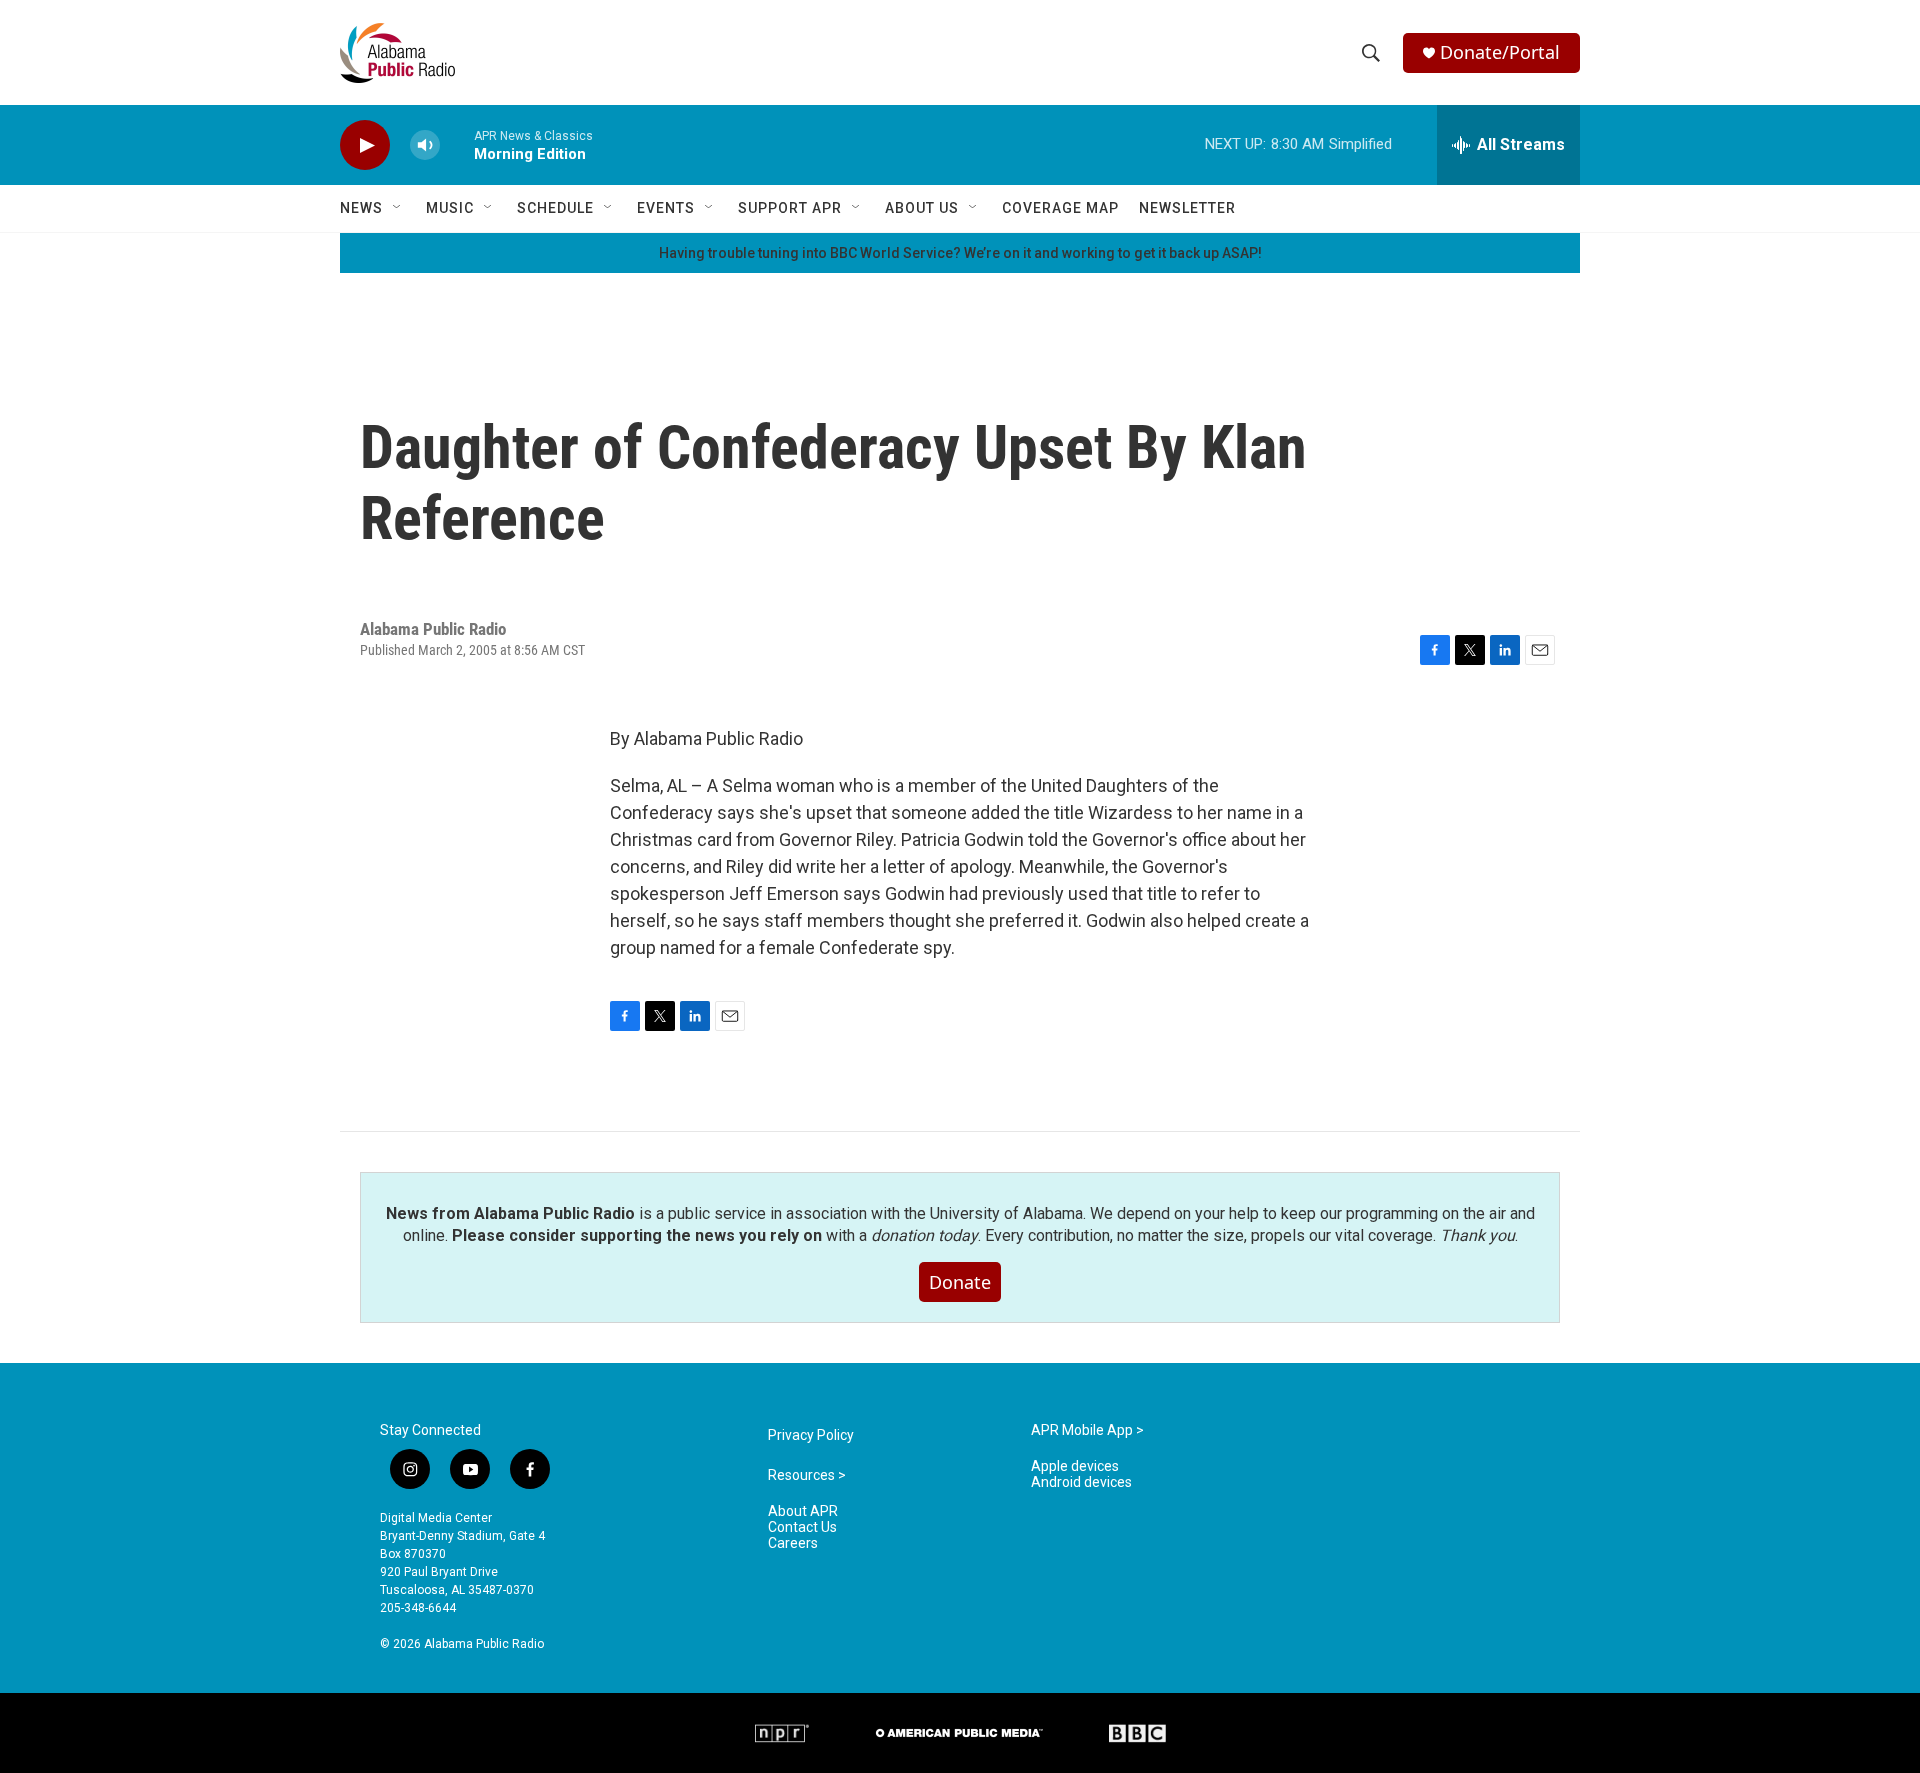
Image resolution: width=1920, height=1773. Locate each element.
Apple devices (1075, 1466)
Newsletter (1187, 208)
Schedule (555, 208)
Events (666, 208)
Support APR (790, 208)
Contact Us (802, 1527)
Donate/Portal (1500, 52)
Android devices (1081, 1482)
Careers (793, 1543)
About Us (922, 208)
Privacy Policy (811, 1435)
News (361, 208)
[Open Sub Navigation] (398, 208)
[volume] (425, 145)
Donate (960, 1282)
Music (450, 208)
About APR (803, 1511)
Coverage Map (1060, 208)
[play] (365, 145)
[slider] (457, 144)
